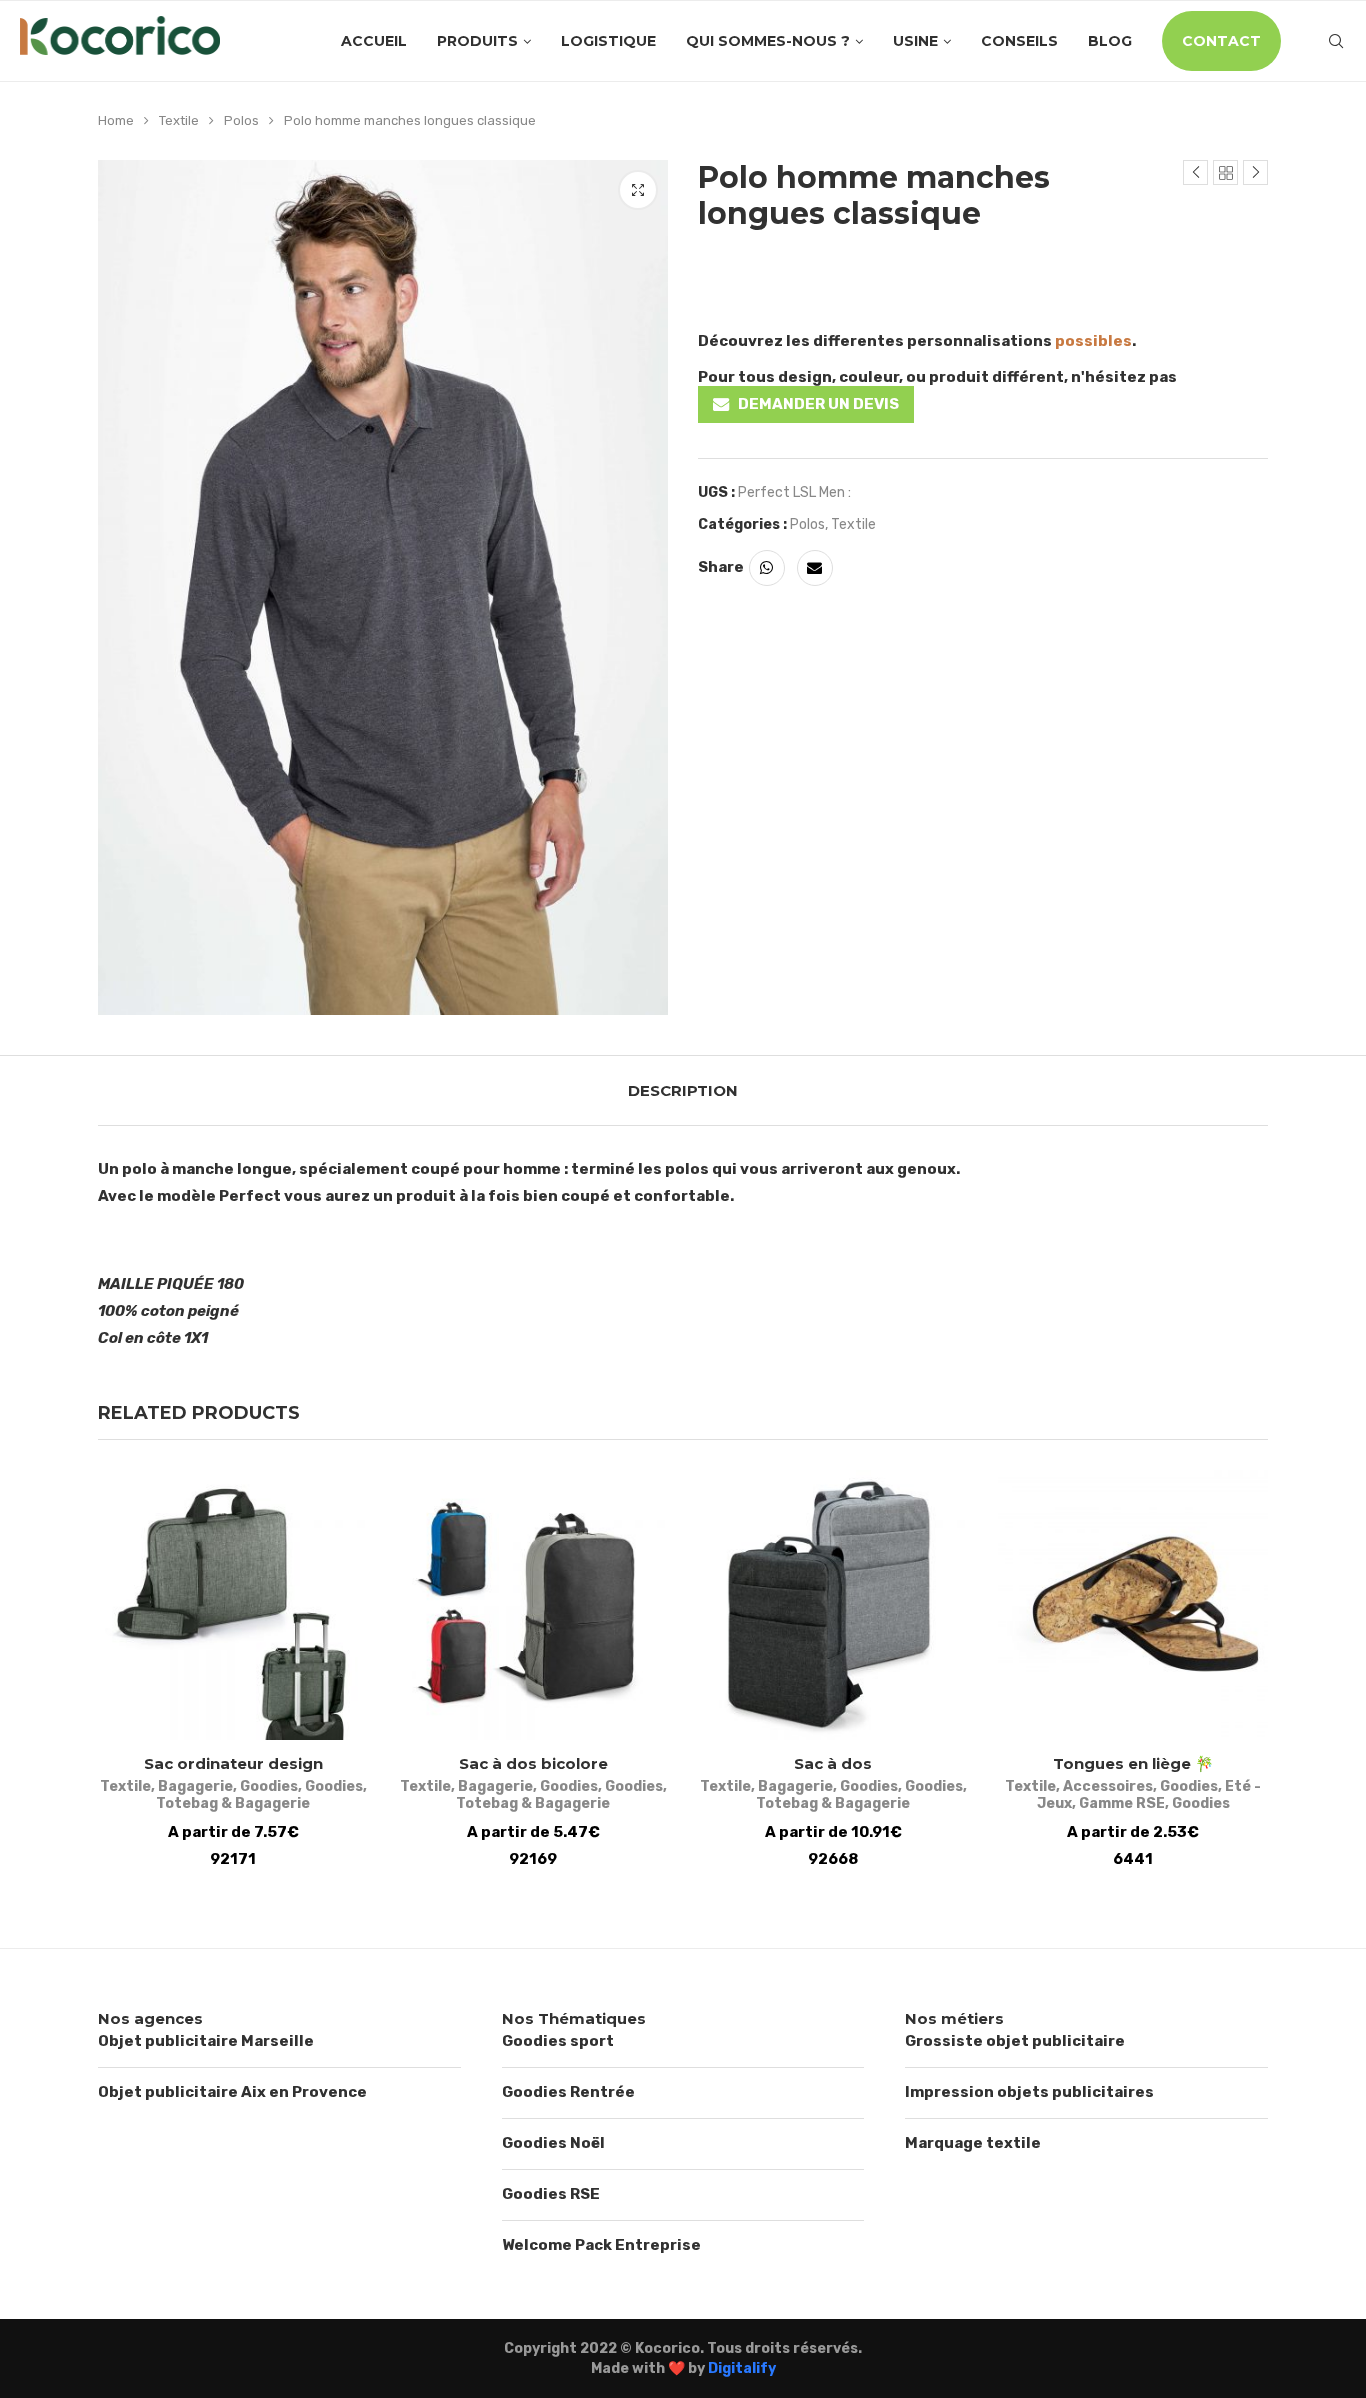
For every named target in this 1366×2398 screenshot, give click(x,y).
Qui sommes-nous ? (768, 41)
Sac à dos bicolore (533, 1763)
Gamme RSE (1122, 1803)
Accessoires (1108, 1786)
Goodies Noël (553, 2143)
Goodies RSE (551, 2194)
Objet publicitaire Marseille (206, 2041)
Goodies (269, 1786)
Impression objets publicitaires (1029, 2092)
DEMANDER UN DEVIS (818, 404)
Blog (1110, 41)
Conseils (1019, 41)
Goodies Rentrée (568, 2092)
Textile (179, 120)
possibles (1093, 341)
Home (116, 120)
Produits (477, 41)
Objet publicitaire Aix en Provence (232, 2092)
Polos (241, 120)
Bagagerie (195, 1786)
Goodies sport (558, 2041)
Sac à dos (833, 1763)
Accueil (374, 41)
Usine (915, 41)
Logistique (608, 41)
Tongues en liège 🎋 (1133, 1763)
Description (683, 1090)
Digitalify (742, 2368)
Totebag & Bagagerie (233, 1803)
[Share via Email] (815, 568)
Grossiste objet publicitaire (1015, 2041)
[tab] (683, 1090)
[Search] (1336, 41)
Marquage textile (973, 2143)
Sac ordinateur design (233, 1763)
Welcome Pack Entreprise (601, 2245)
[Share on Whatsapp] (767, 568)
